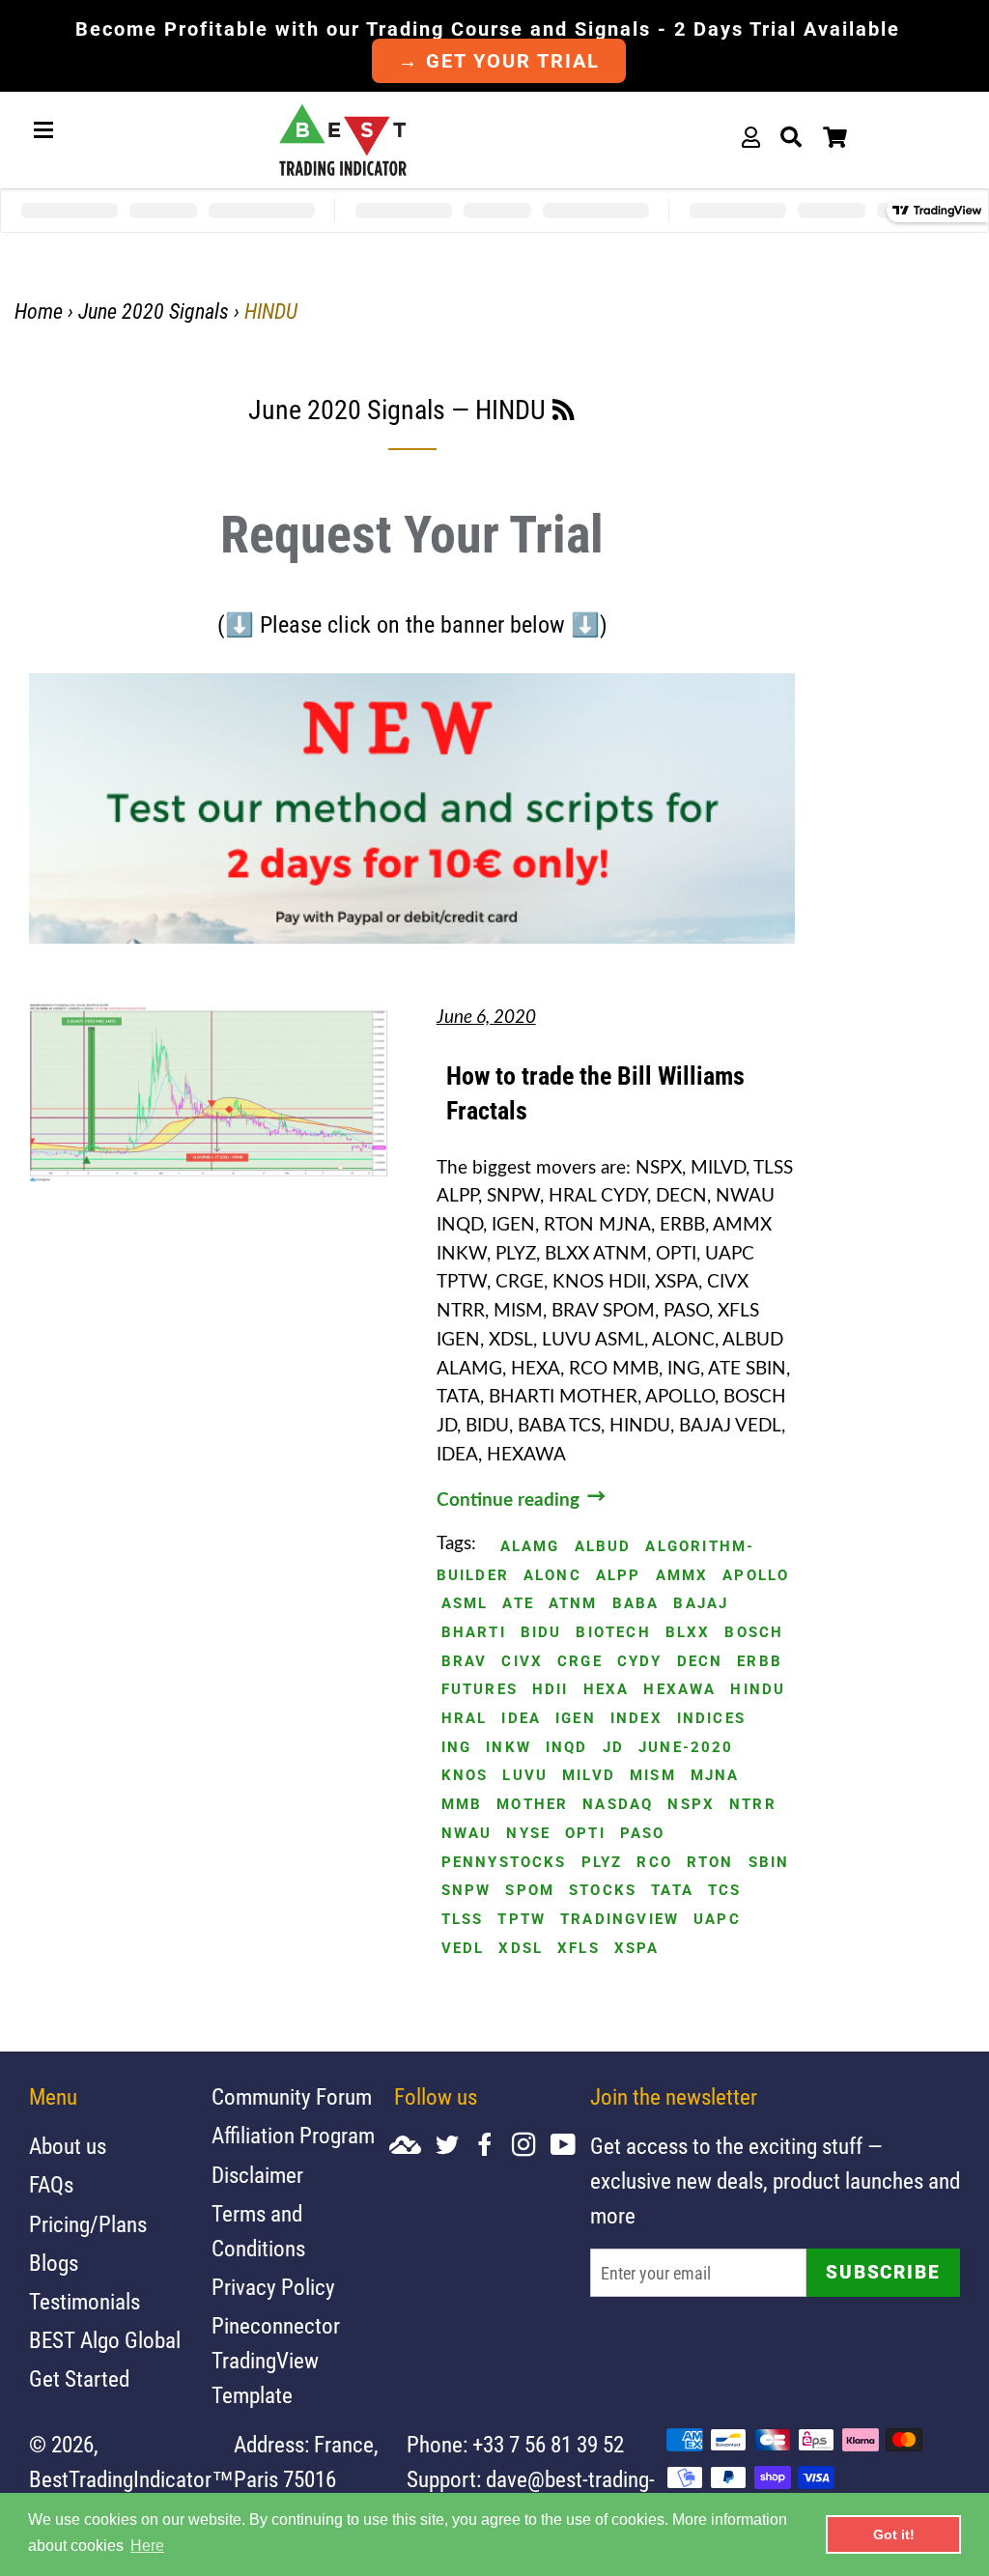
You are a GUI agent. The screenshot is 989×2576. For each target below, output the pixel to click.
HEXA (607, 1690)
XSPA (637, 1949)
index (636, 1719)
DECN (700, 1662)
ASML (465, 1604)
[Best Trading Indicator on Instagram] (531, 2147)
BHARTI (474, 1633)
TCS (725, 1891)
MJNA (715, 1776)
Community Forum (292, 2097)
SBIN (769, 1863)
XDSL (521, 1949)
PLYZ (602, 1863)
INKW (509, 1748)
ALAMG (530, 1547)
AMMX (682, 1576)
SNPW (466, 1891)
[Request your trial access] (412, 938)
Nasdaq (618, 1805)
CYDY (640, 1662)
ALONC (552, 1576)
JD (613, 1748)
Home (39, 311)
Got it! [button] (894, 2534)
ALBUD (603, 1547)
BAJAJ (701, 1604)
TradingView (620, 1920)
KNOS (465, 1776)
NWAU (467, 1834)
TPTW (522, 1920)
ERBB (760, 1662)
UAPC (717, 1920)
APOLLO (756, 1576)
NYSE (528, 1834)
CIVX (522, 1662)
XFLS (579, 1949)
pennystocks (504, 1863)
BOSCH (754, 1633)
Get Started (79, 2379)
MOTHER (532, 1805)
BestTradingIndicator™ (131, 2480)
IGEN (576, 1719)
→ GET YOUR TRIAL (499, 61)
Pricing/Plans (88, 2225)
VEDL (463, 1949)
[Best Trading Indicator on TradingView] (412, 2147)
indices (711, 1719)
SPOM (530, 1891)
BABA (636, 1604)
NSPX (691, 1805)
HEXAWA (679, 1690)
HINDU (758, 1690)
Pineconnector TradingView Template (276, 2361)
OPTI (585, 1834)
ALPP (619, 1576)
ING (457, 1748)
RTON (710, 1863)
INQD (567, 1748)
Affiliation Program (293, 2136)
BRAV (465, 1662)
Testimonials (85, 2302)
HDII (551, 1690)
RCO (654, 1863)
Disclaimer (257, 2176)
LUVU (525, 1776)
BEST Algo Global (105, 2341)
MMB (462, 1805)
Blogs (54, 2264)
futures (480, 1690)
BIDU (541, 1633)
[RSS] (564, 413)
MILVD (589, 1776)
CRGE (580, 1662)
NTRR (753, 1805)
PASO (643, 1834)
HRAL (465, 1719)
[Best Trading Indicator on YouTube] (570, 2147)
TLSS (463, 1920)
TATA (672, 1891)
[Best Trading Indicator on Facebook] (493, 2147)
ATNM (573, 1604)
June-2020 (686, 1748)
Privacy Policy (273, 2288)
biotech (613, 1633)
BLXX (688, 1633)
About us (68, 2147)
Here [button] (147, 2546)
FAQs (51, 2185)
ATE (518, 1604)
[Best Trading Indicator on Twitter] (454, 2147)
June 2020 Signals (154, 311)
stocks (603, 1891)
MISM (653, 1776)
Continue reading (510, 1500)
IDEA (521, 1719)
